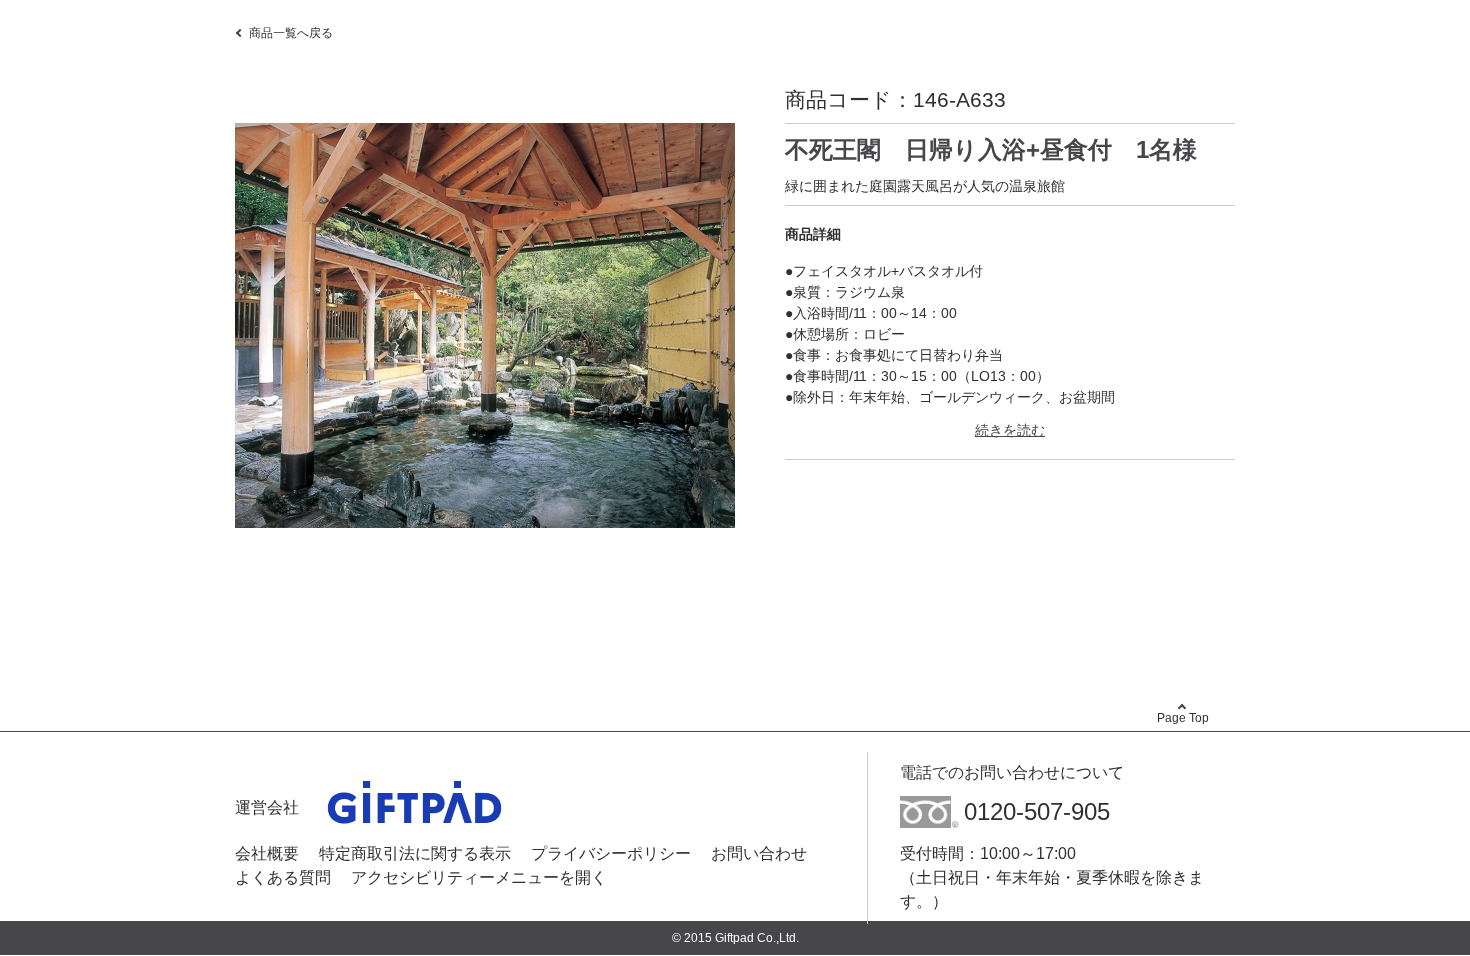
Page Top (1183, 718)
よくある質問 (283, 877)
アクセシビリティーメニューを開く (479, 877)
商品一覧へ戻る (291, 33)
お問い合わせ (759, 853)
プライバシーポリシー (611, 853)
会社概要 (267, 853)
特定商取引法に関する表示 (415, 853)
